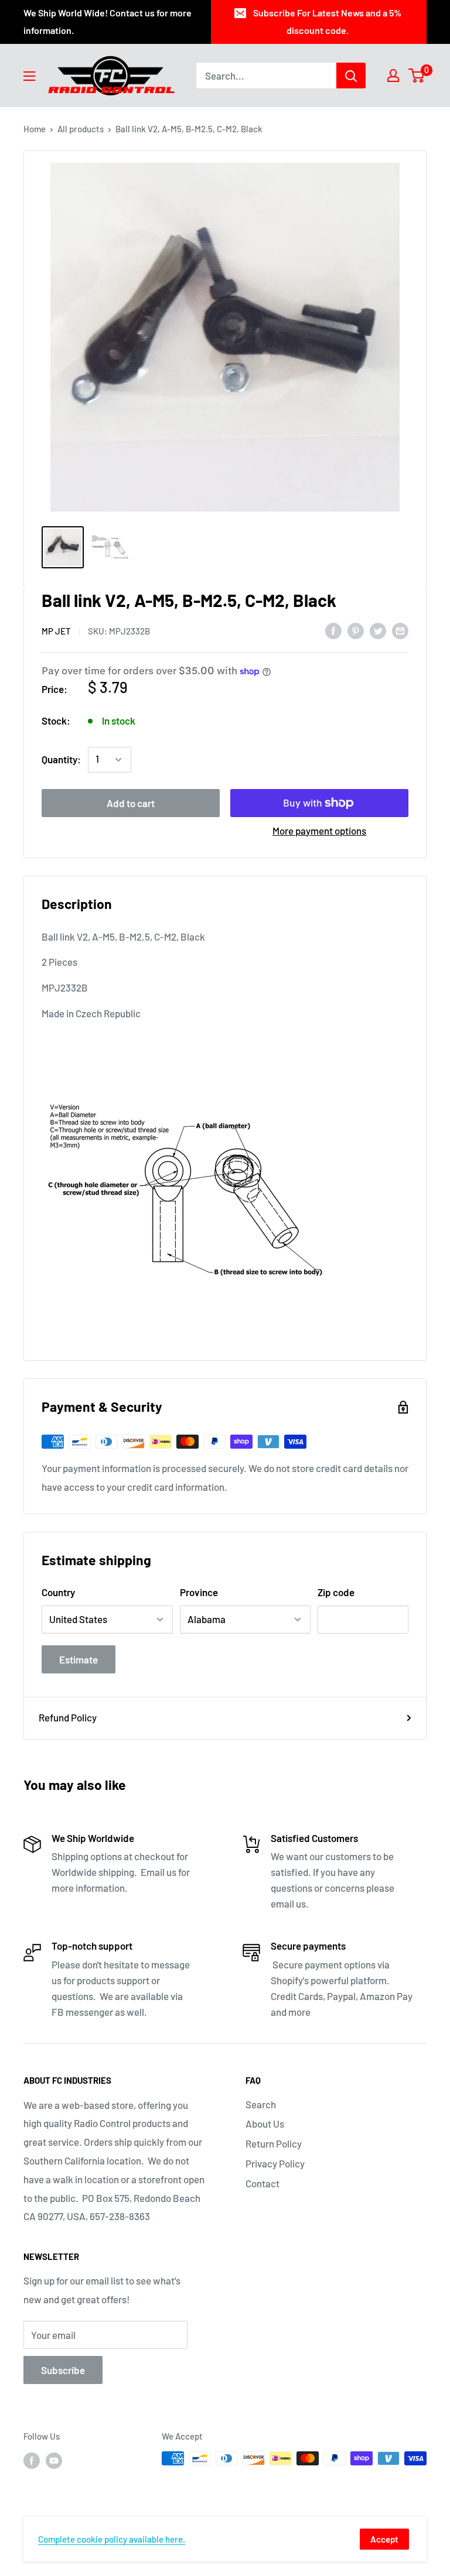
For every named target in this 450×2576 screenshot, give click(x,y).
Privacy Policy (275, 2163)
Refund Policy (68, 1717)
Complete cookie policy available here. (112, 2539)
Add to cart (131, 803)
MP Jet (56, 631)
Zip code (336, 1592)
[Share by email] (400, 630)
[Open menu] (29, 76)
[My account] (393, 76)
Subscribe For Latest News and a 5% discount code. (327, 21)
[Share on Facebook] (333, 630)
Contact (262, 2183)
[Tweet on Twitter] (378, 630)
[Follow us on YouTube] (54, 2460)
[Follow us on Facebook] (32, 2460)
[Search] (351, 76)
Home (35, 129)
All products (81, 129)
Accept (384, 2539)
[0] (417, 76)
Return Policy (274, 2143)
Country (58, 1592)
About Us (265, 2124)
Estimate (79, 1659)
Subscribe (63, 2370)
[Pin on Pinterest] (356, 630)
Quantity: (61, 759)
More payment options (319, 831)
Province (199, 1592)
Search (261, 2104)
